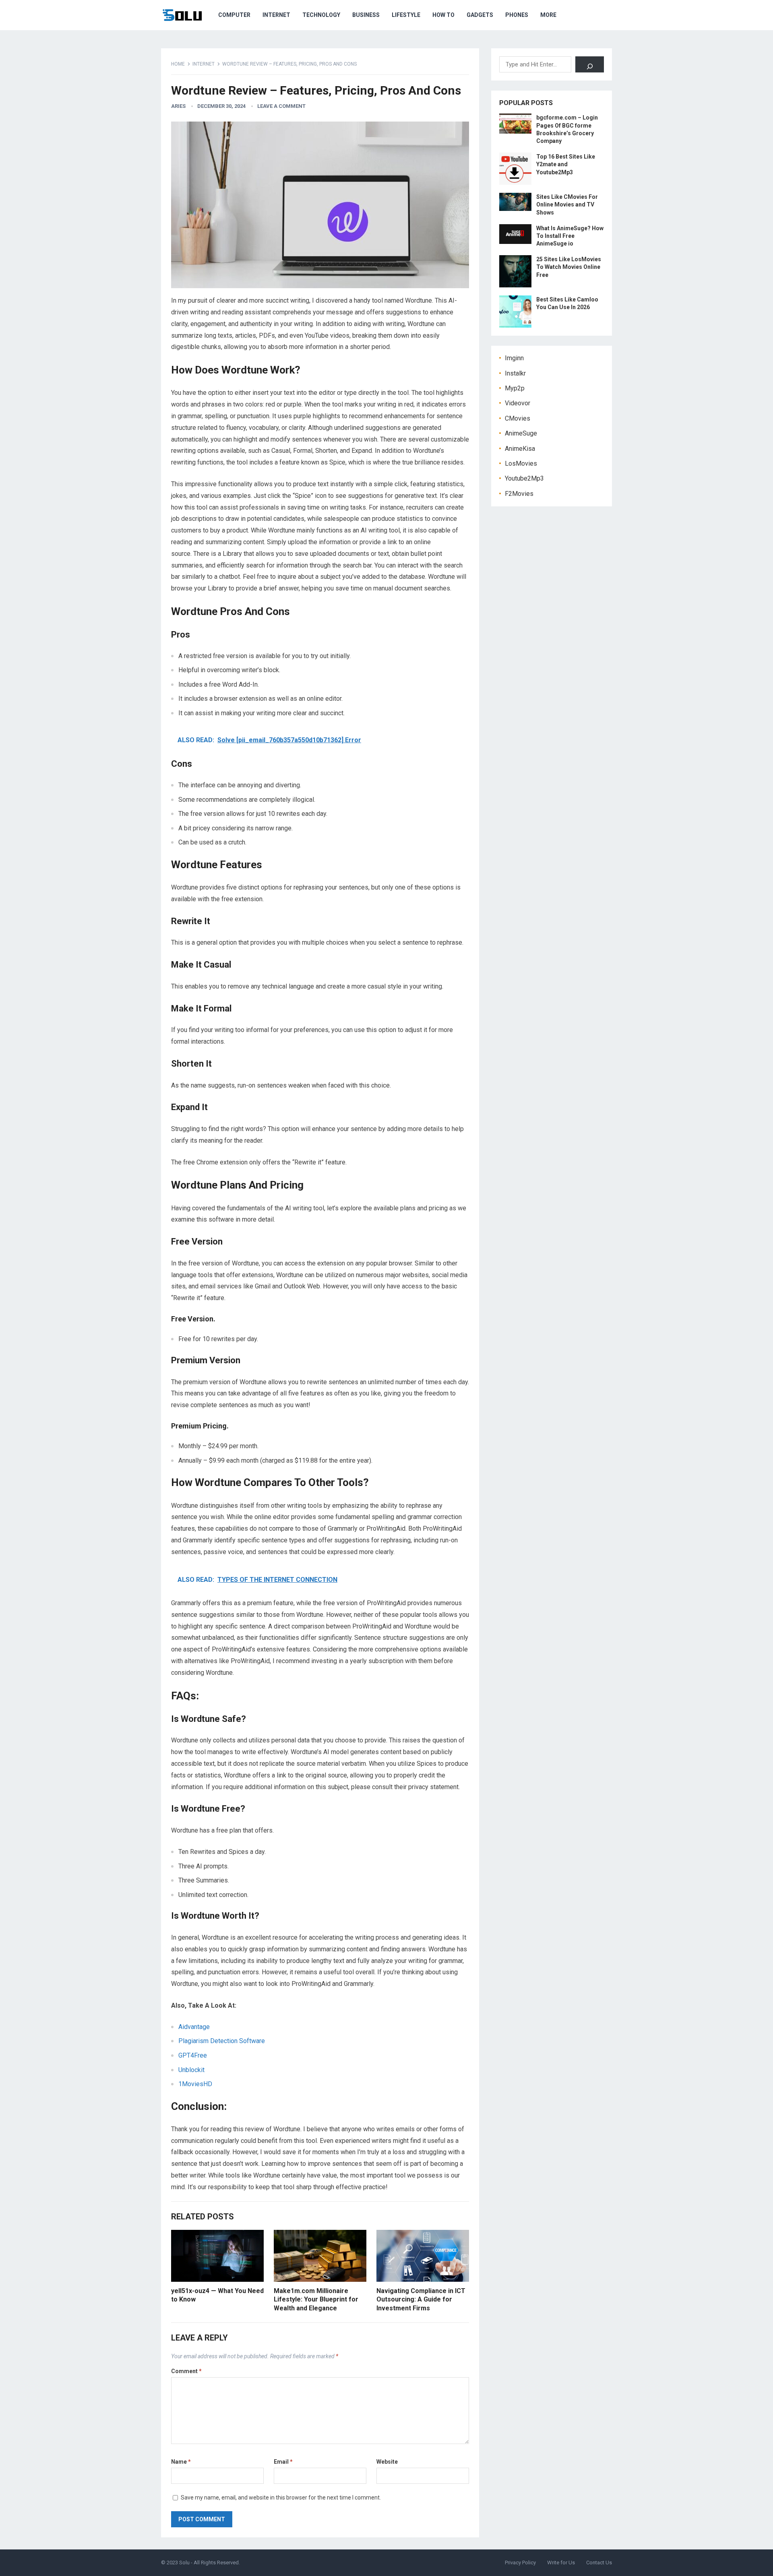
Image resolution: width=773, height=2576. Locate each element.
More (548, 15)
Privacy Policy (520, 2563)
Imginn (514, 358)
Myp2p (515, 388)
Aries (178, 106)
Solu (184, 2563)
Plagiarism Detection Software (222, 2041)
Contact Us (599, 2563)
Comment (186, 2371)
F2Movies (519, 494)
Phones (517, 15)
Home (178, 64)
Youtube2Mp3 (524, 478)
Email (283, 2462)
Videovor (518, 403)
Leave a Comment (281, 106)
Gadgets (480, 15)
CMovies (518, 418)
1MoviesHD (195, 2084)
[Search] (590, 64)
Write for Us (561, 2563)
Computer (234, 15)
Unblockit (191, 2070)
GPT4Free (193, 2055)
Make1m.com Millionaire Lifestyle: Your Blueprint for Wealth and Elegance (316, 2299)
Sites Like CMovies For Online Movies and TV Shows (567, 204)
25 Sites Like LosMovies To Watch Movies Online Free (569, 267)
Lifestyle (406, 15)
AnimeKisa (520, 449)
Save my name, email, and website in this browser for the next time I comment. (281, 2498)
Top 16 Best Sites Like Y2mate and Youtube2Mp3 (566, 164)
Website (387, 2462)
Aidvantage (194, 2027)
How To (443, 15)
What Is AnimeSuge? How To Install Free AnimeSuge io (570, 236)
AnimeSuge (521, 433)
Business (366, 15)
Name (181, 2462)
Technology (321, 15)
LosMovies (521, 463)
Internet (276, 15)
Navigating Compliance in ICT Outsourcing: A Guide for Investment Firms (421, 2299)
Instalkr (515, 373)
